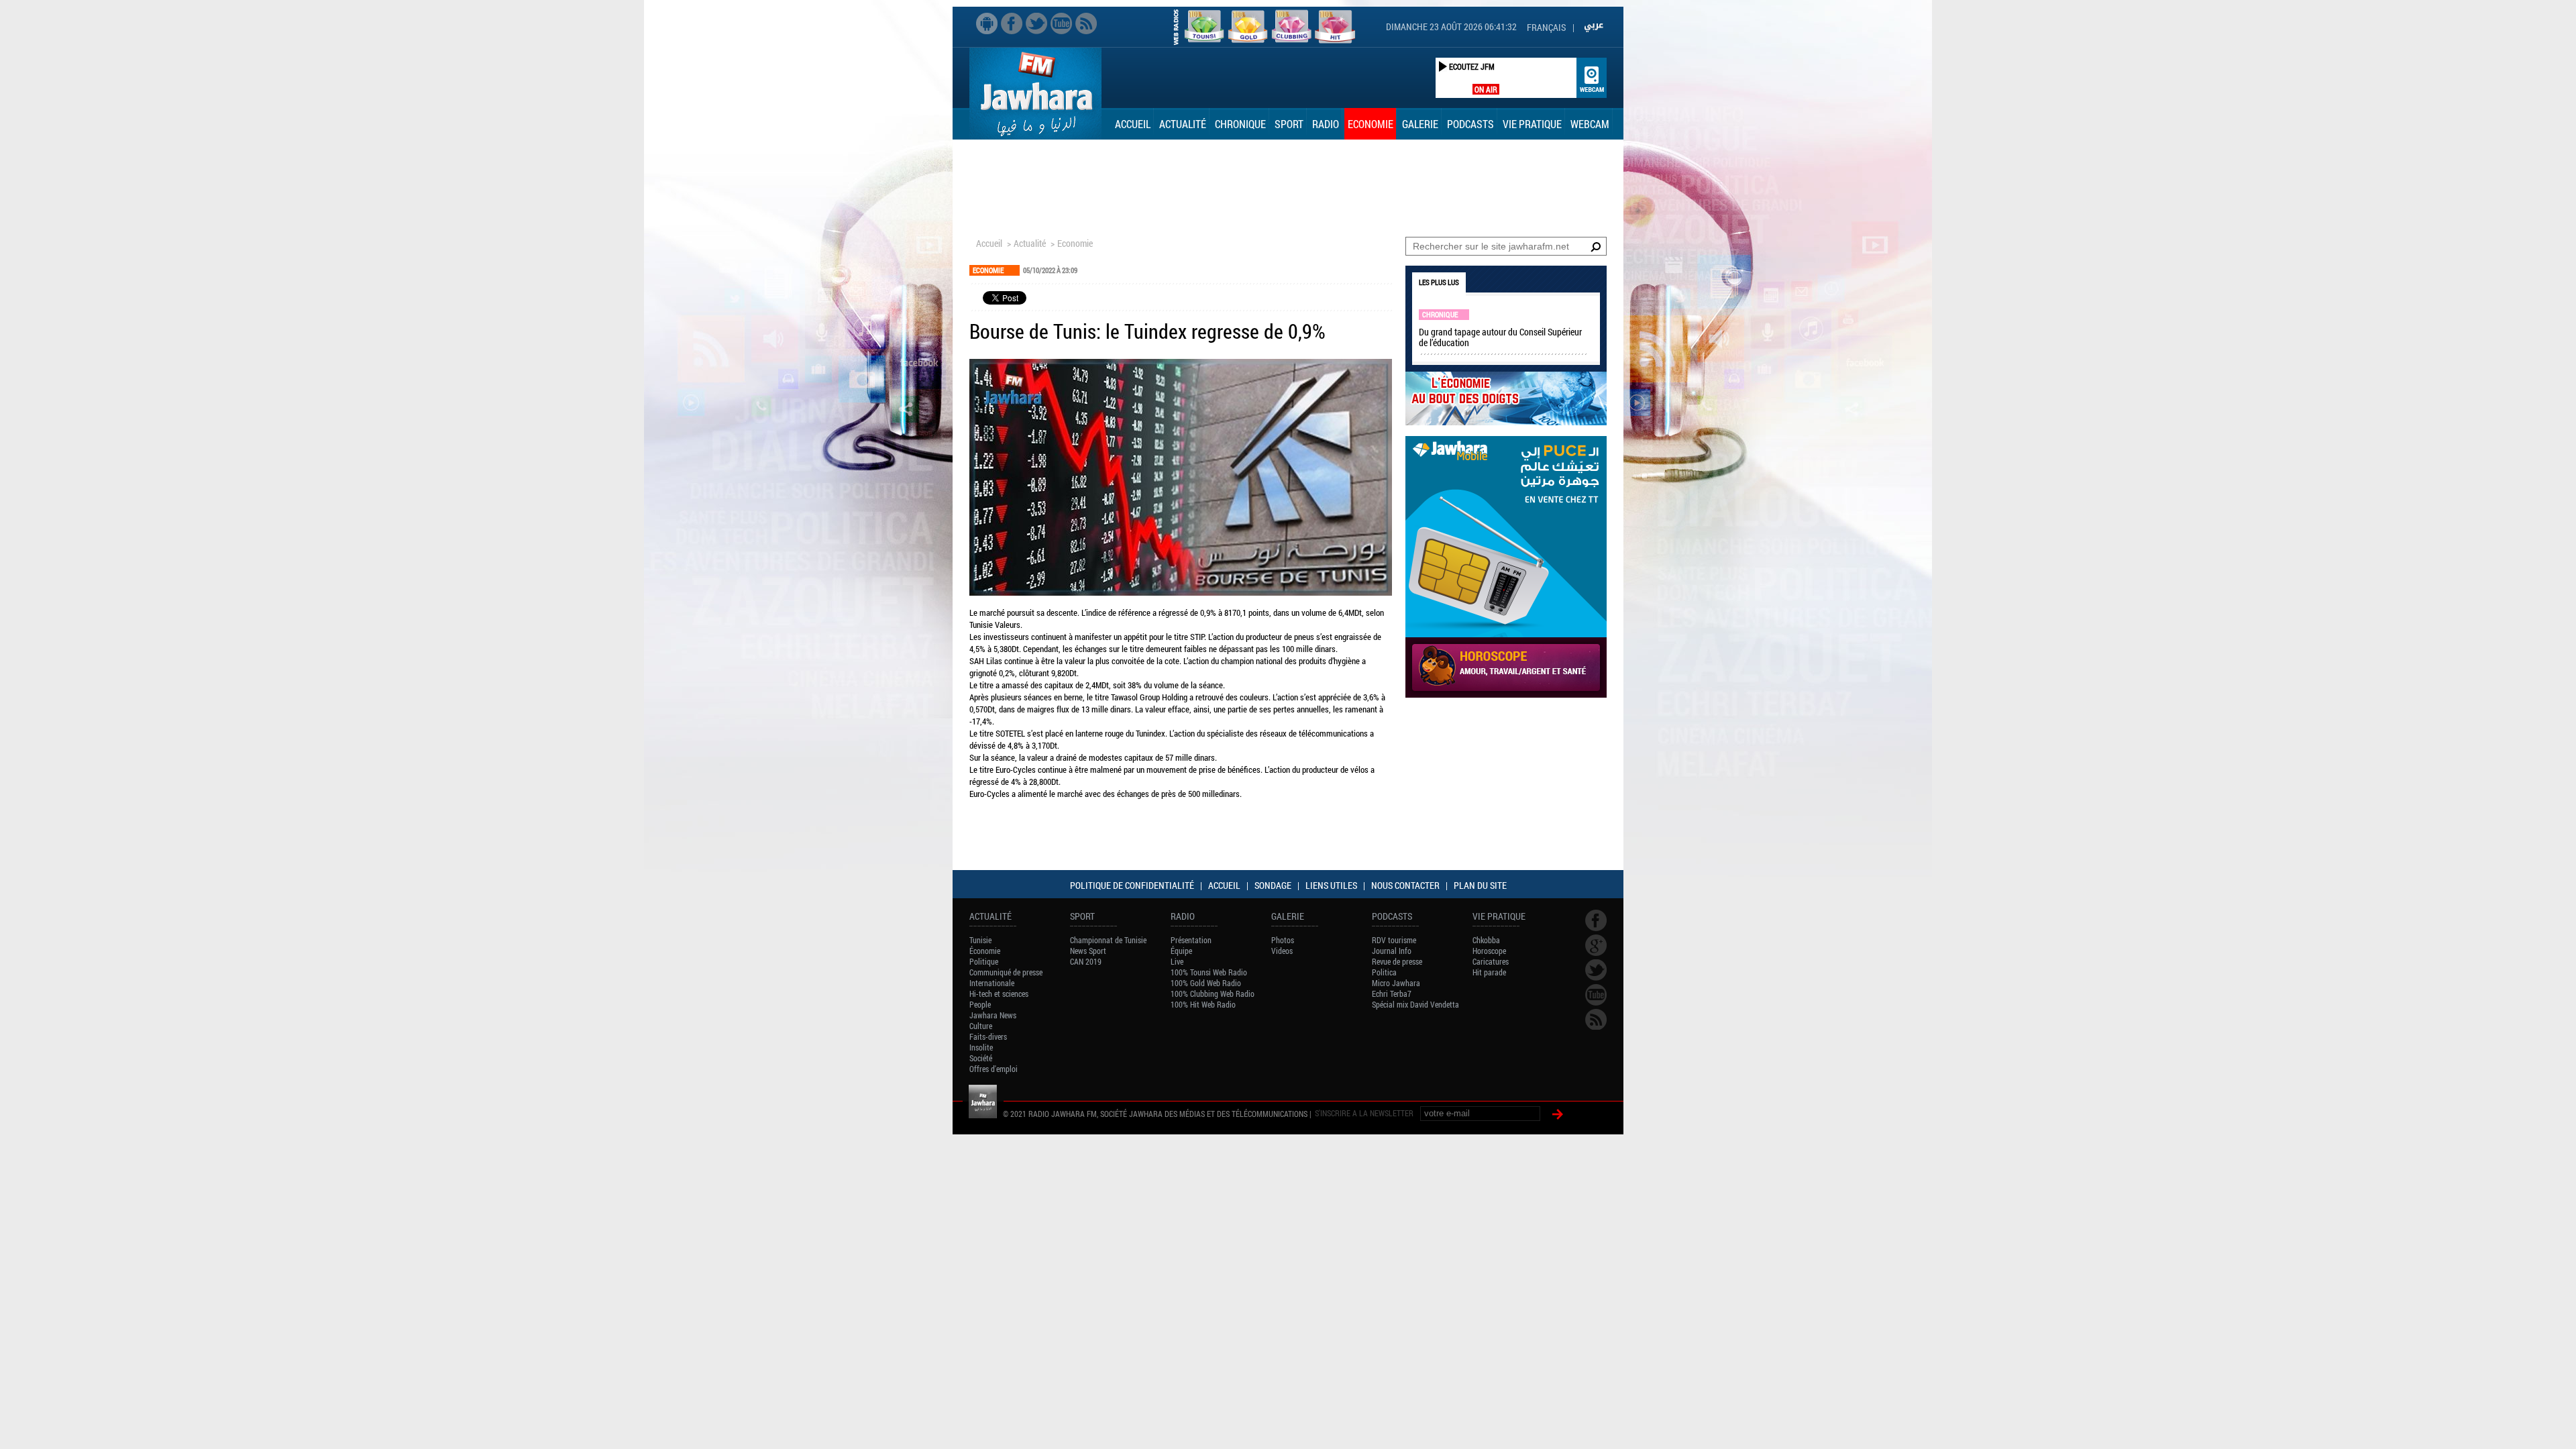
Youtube (1061, 23)
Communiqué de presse (1006, 972)
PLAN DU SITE (1480, 885)
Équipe (1181, 951)
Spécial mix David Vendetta (1415, 1004)
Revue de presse (1397, 961)
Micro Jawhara (1396, 983)
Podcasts (1470, 124)
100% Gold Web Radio (1206, 983)
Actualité (1183, 124)
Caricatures (1491, 961)
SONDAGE (1273, 885)
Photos (1283, 940)
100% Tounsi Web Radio (1209, 972)
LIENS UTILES (1331, 885)
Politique (984, 961)
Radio (1326, 124)
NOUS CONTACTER (1405, 885)
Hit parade (1489, 972)
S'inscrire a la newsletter (1364, 1113)
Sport (1289, 124)
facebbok (1012, 23)
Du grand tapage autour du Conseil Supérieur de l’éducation (1500, 337)
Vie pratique (1532, 124)
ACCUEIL (1224, 885)
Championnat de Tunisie (1108, 940)
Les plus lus (1439, 282)
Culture (981, 1026)
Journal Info (1392, 951)
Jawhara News (993, 1015)
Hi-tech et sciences (999, 994)
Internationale (992, 983)
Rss (1086, 23)
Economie (1371, 124)
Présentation (1191, 940)
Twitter (1036, 23)
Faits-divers (988, 1036)
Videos (1282, 951)
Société (981, 1058)
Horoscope (1489, 951)
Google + (1596, 945)
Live (1177, 961)
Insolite (981, 1047)
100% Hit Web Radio (1203, 1004)
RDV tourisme (1394, 940)
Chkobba (1486, 940)
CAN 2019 (1086, 961)
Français (1546, 27)
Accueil (1133, 124)
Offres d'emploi (994, 1069)
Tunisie (980, 940)
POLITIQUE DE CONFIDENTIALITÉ (1132, 885)
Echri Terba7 (1392, 994)
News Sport (1088, 951)
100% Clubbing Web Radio (1213, 994)
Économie (985, 951)
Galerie (1420, 124)
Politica (1384, 972)
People (980, 1004)
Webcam (1590, 124)
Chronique (1240, 124)
